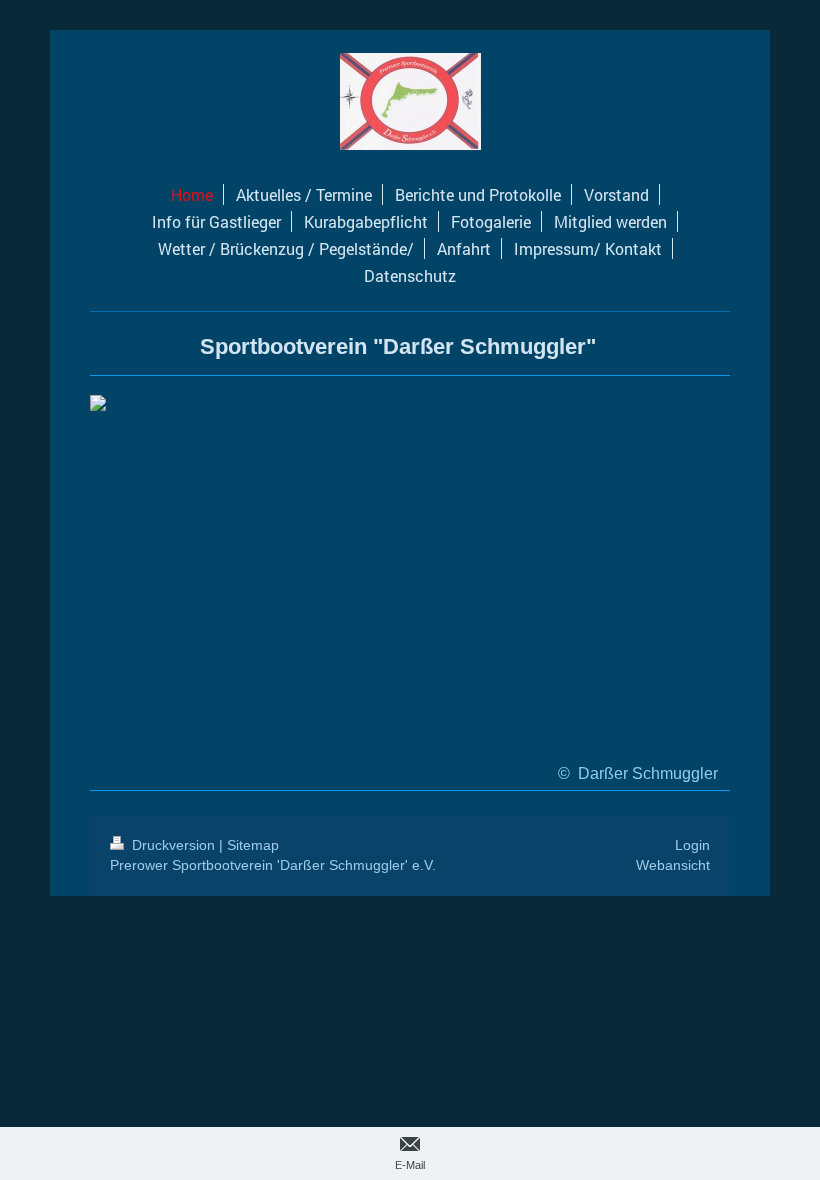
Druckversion (173, 845)
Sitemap (253, 845)
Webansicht (673, 865)
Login (692, 845)
